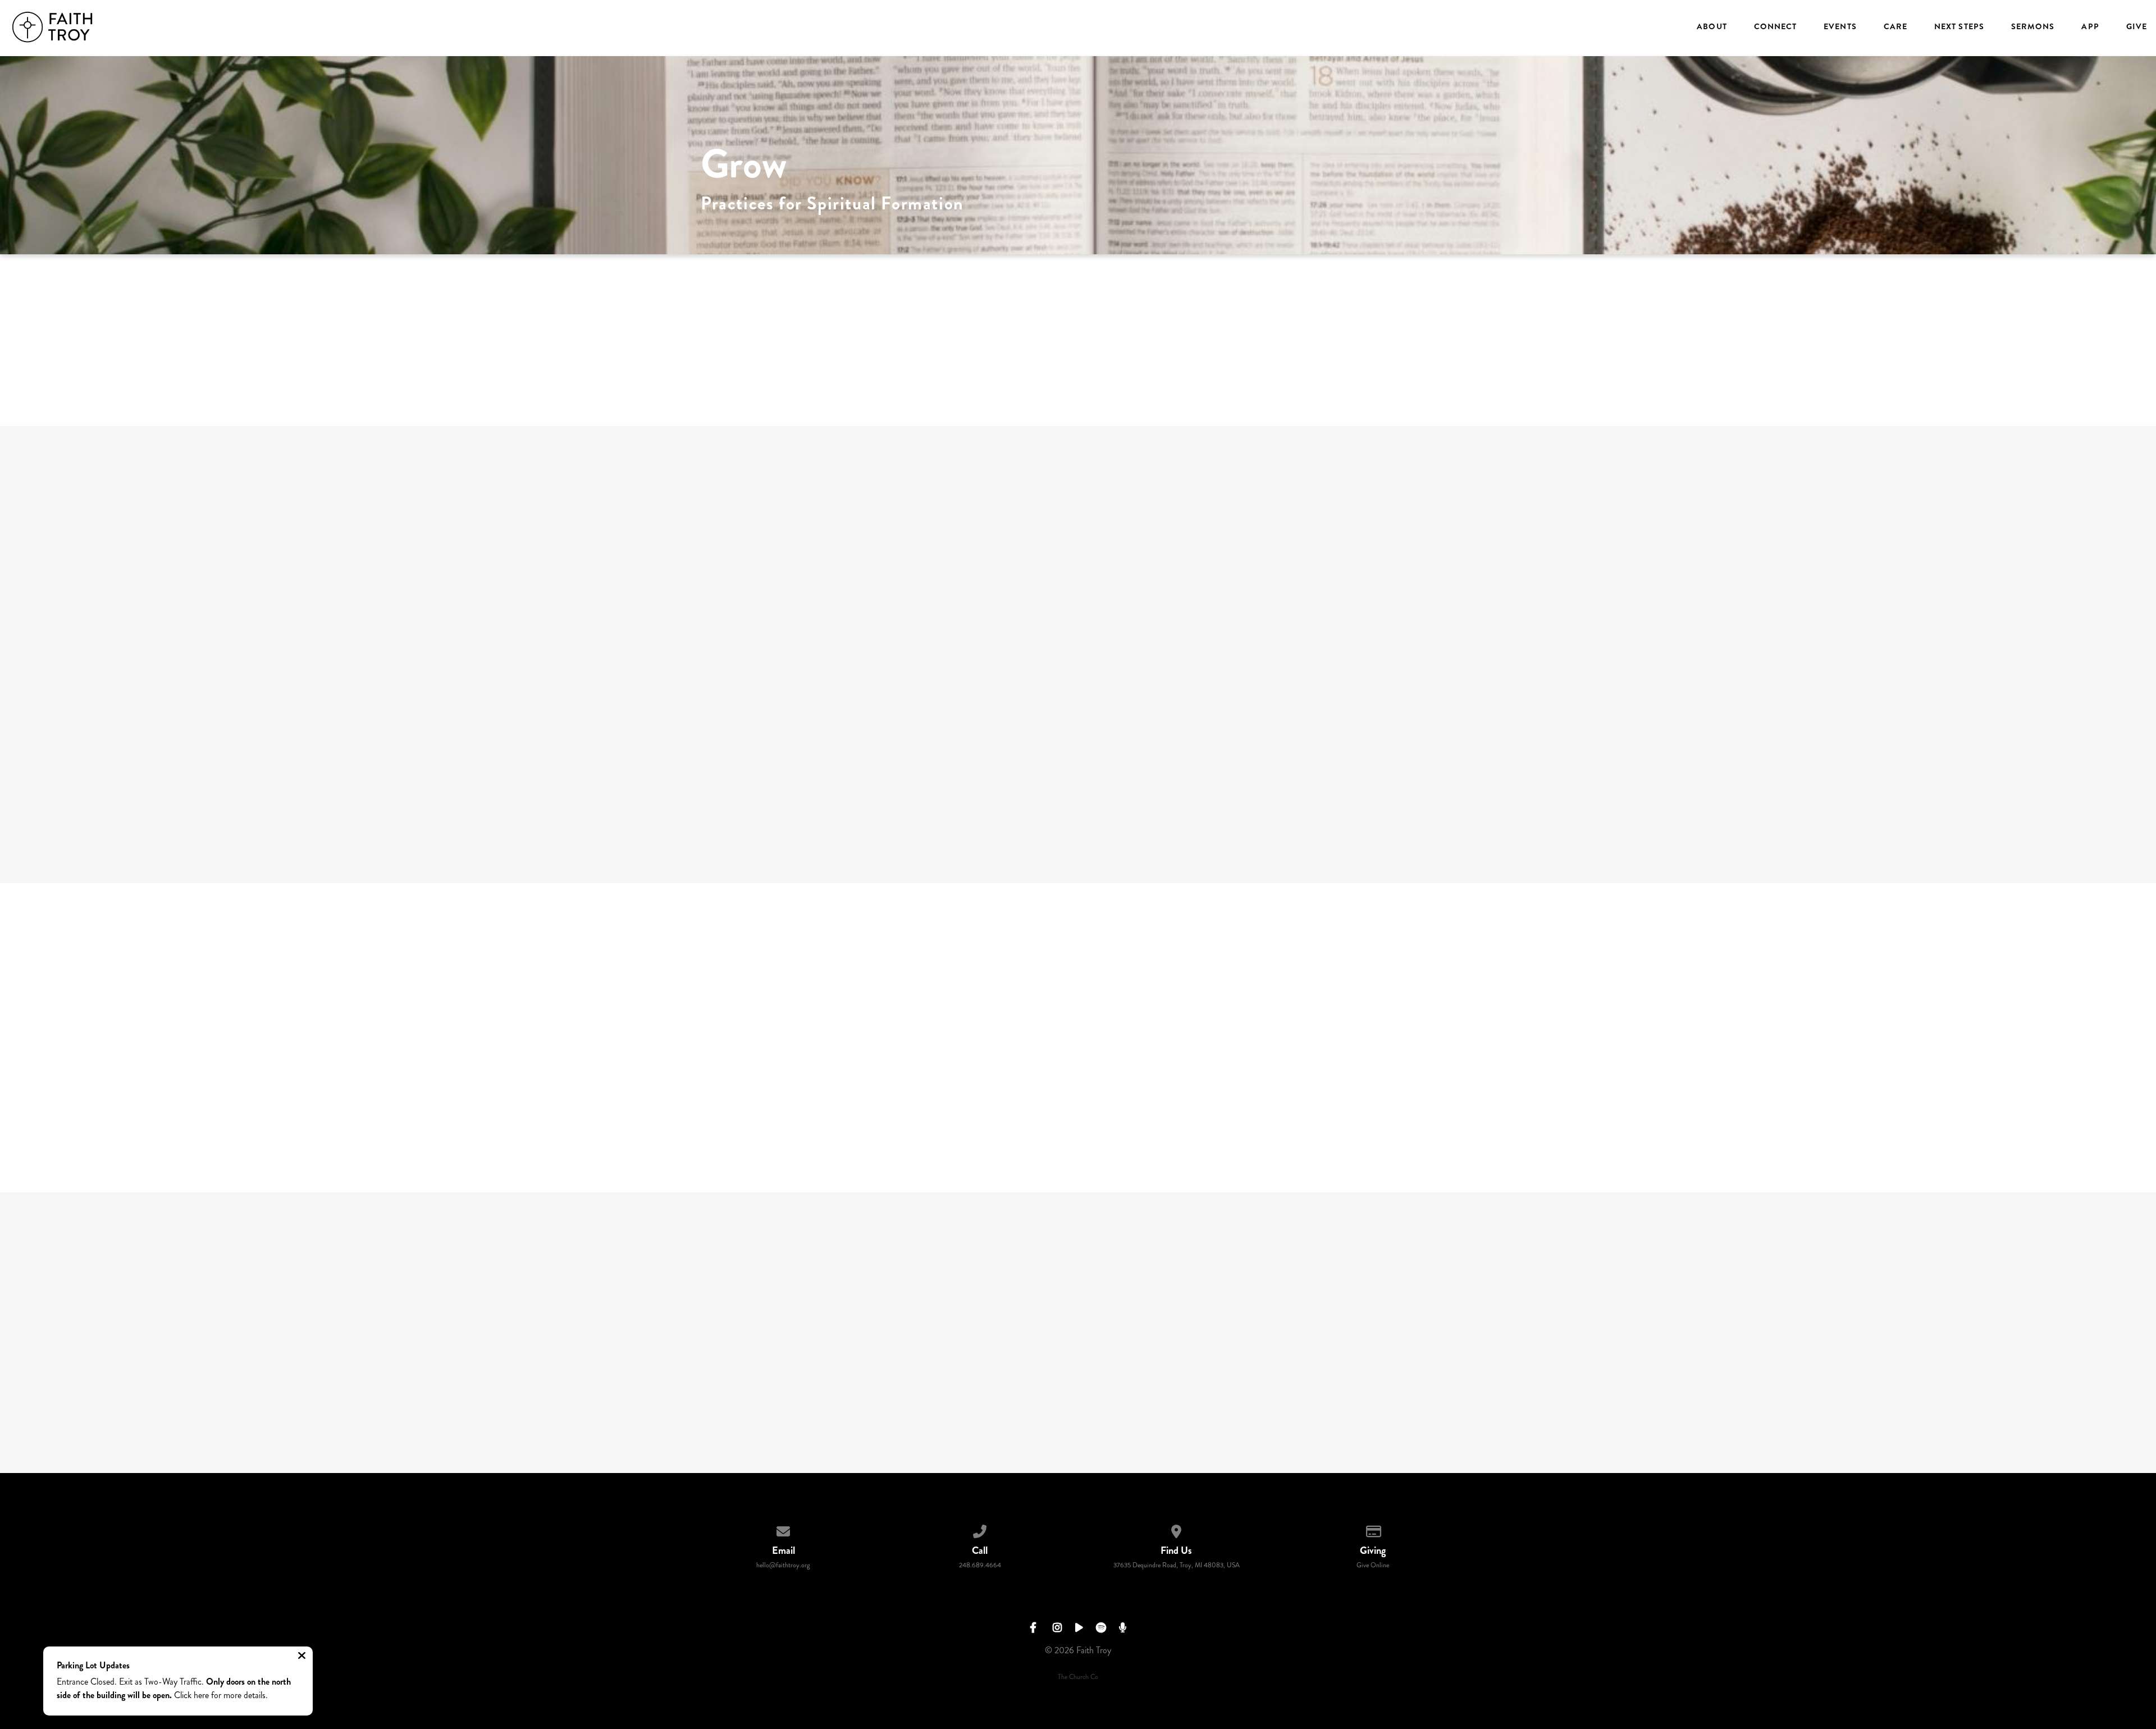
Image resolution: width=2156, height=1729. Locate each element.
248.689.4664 (980, 1565)
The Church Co (1078, 1677)
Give (2137, 27)
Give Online (1373, 1565)
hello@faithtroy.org (783, 1565)
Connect (1776, 27)
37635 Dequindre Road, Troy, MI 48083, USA (1177, 1565)
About (1712, 27)
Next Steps (1959, 27)
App (2090, 27)
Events (1840, 27)
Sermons (2033, 27)
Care (1895, 27)
